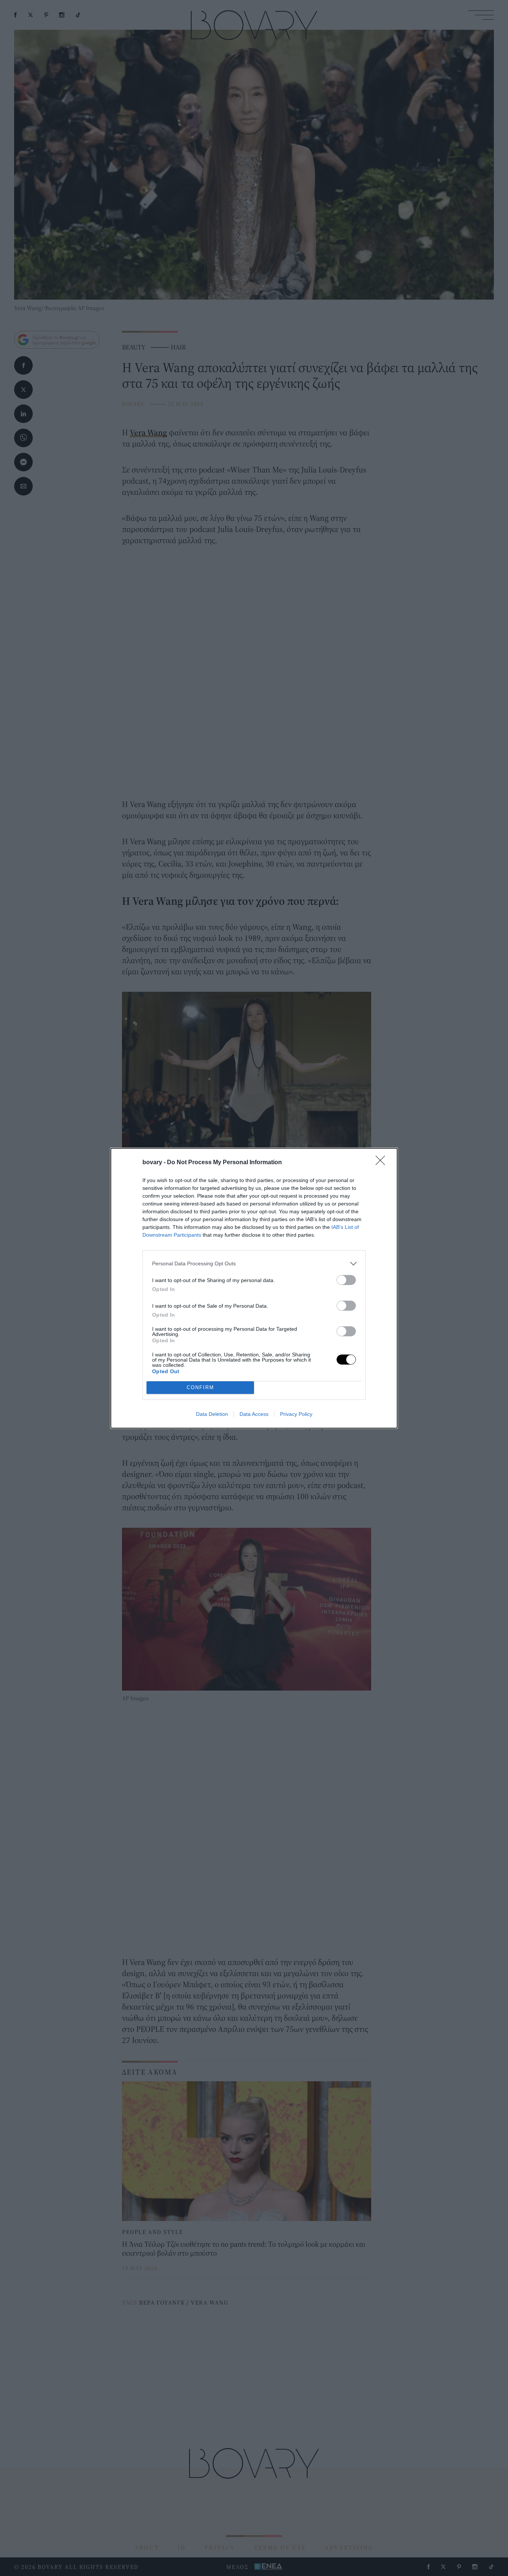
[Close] (383, 1163)
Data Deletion (212, 1414)
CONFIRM (200, 1387)
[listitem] (254, 1264)
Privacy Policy (296, 1414)
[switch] (346, 1280)
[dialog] (254, 1288)
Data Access (254, 1414)
